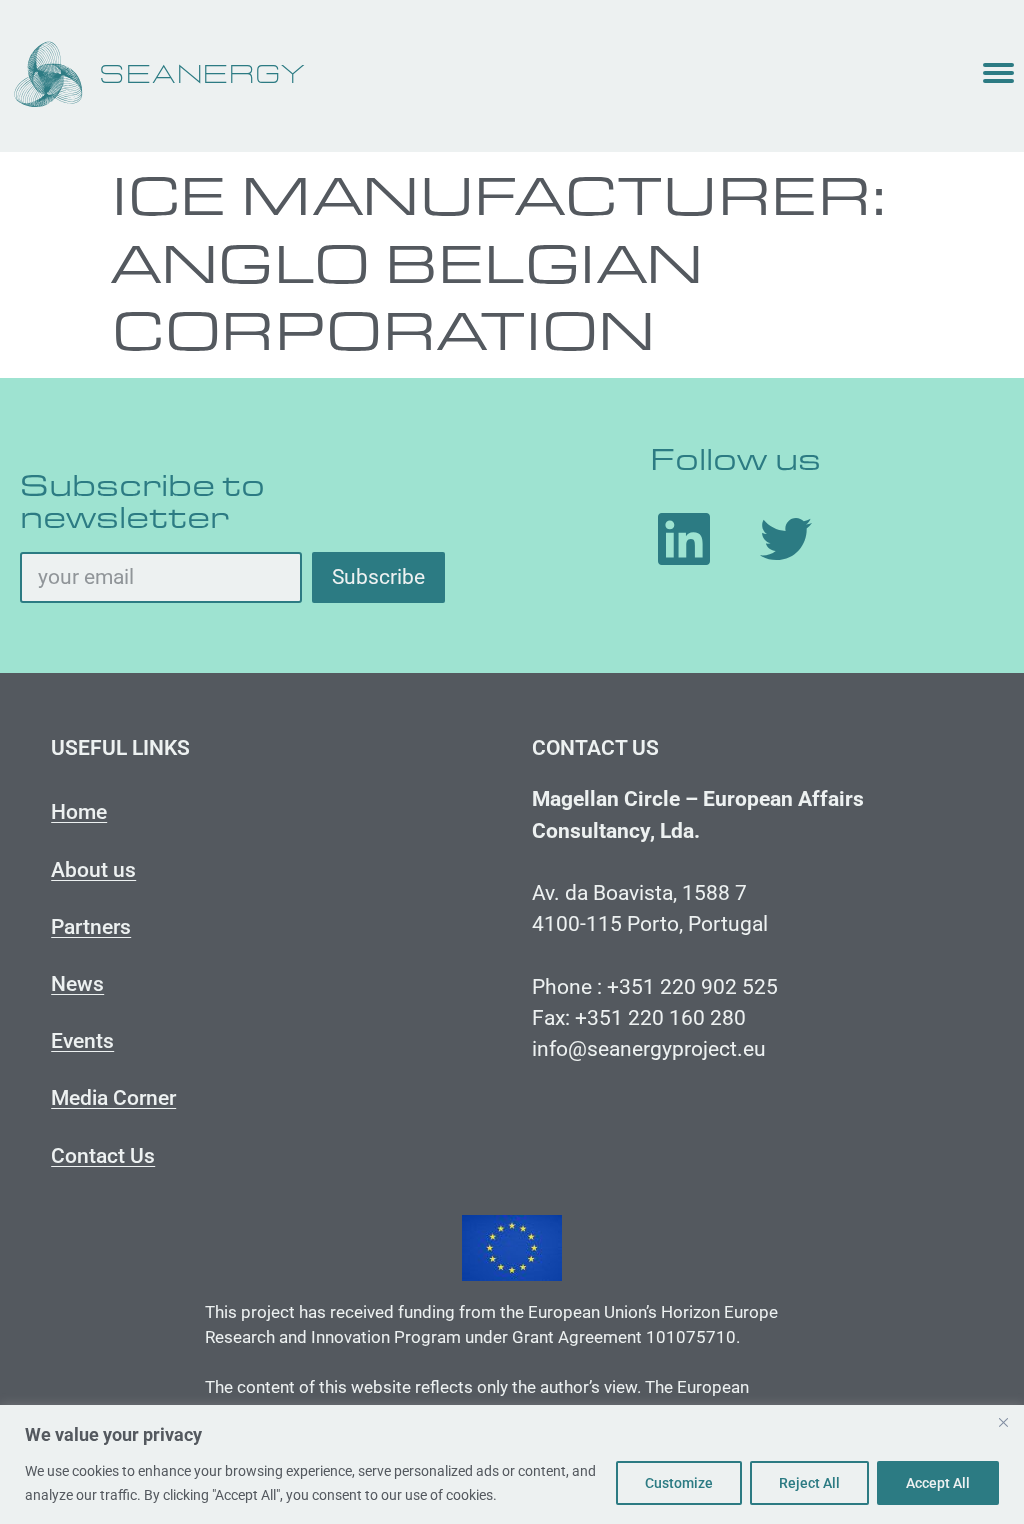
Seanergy (203, 75)
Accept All (938, 1483)
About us (93, 870)
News (77, 984)
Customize (679, 1483)
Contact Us (103, 1156)
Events (82, 1041)
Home (79, 812)
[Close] (1003, 1422)
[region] (512, 1464)
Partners (91, 927)
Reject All (809, 1483)
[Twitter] (786, 539)
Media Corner (113, 1098)
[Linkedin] (684, 539)
